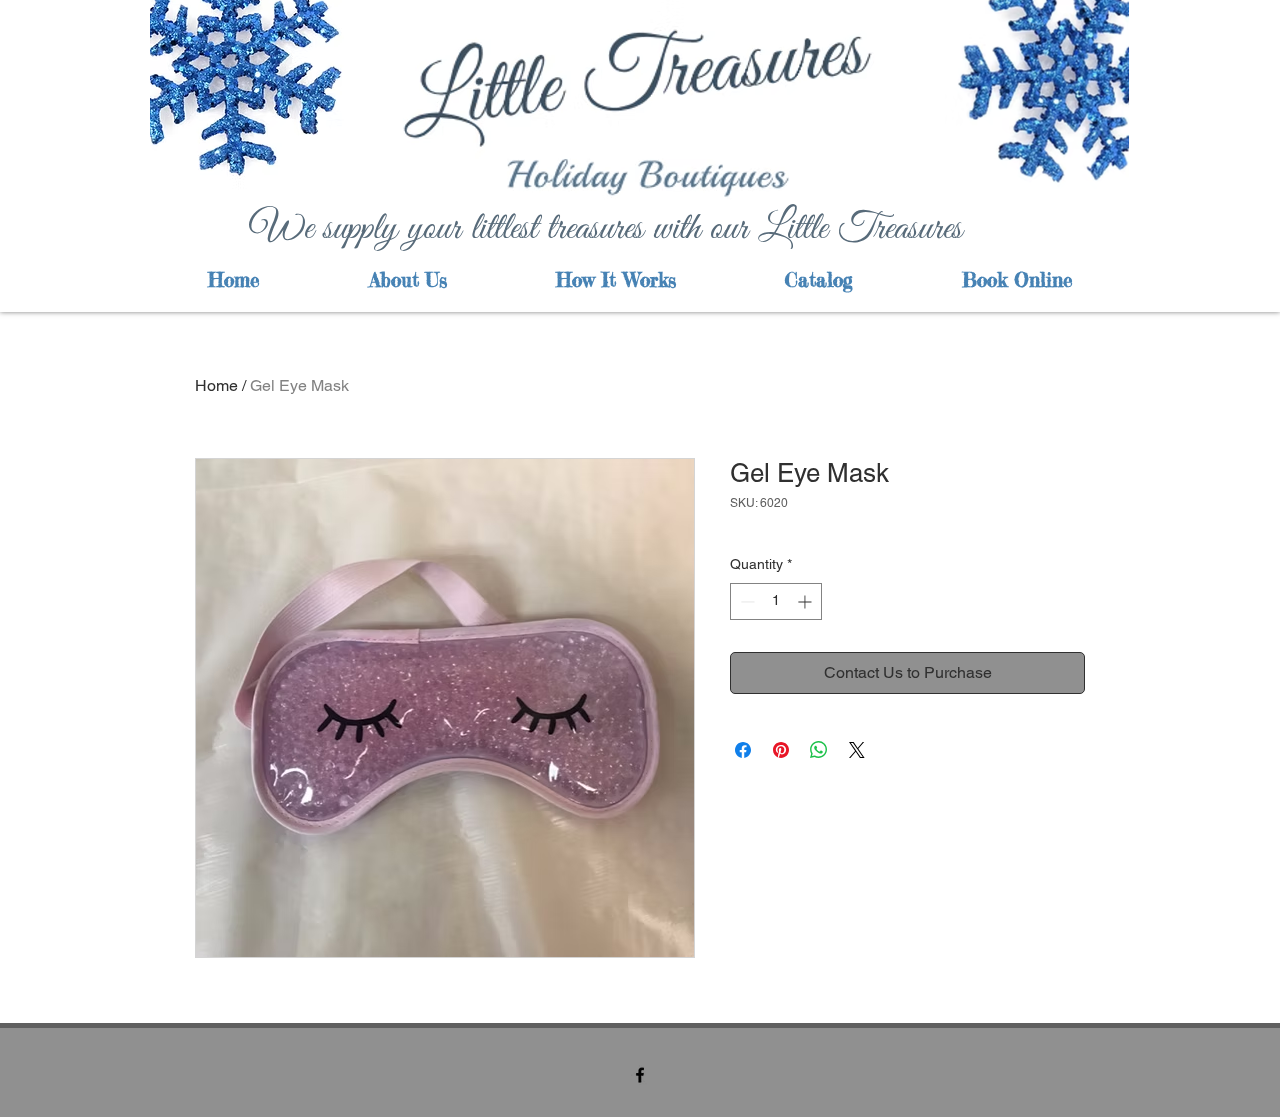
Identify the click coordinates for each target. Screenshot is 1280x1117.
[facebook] (640, 1075)
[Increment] (806, 601)
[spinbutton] (776, 601)
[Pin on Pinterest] (781, 750)
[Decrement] (745, 601)
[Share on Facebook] (743, 750)
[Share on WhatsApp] (819, 750)
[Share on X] (857, 750)
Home (216, 385)
